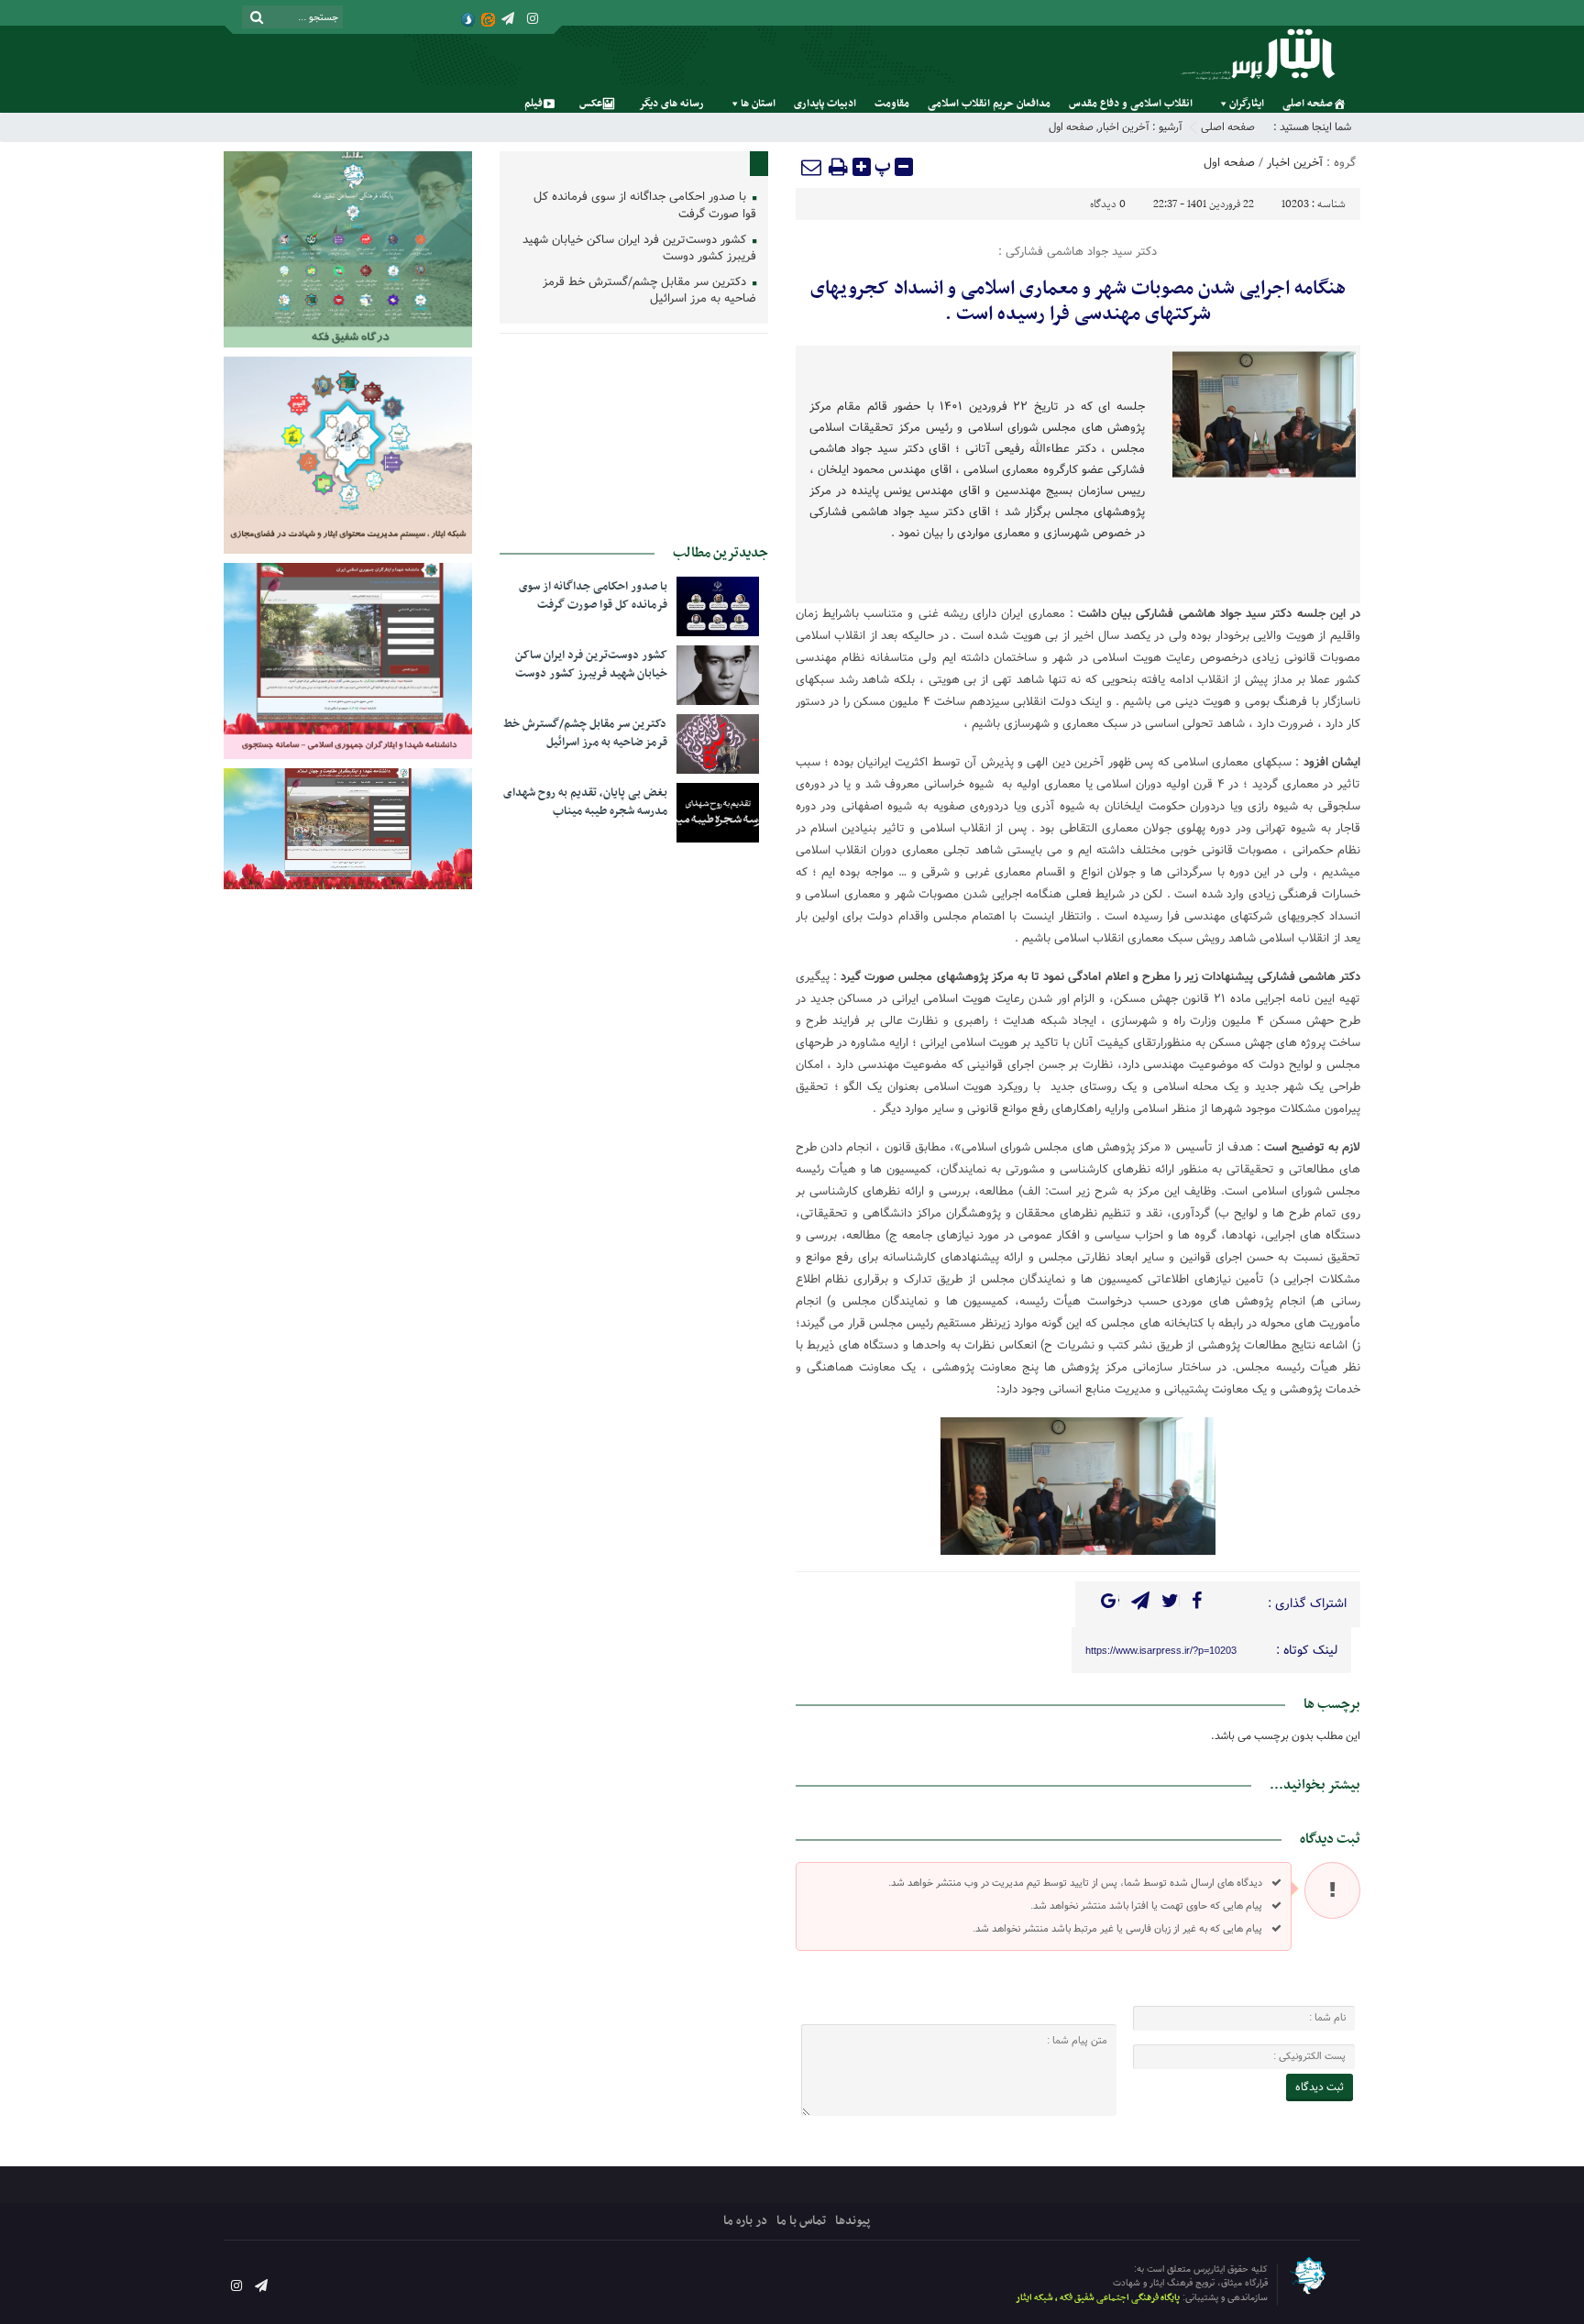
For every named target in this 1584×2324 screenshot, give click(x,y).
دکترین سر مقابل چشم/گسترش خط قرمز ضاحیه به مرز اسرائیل (649, 292)
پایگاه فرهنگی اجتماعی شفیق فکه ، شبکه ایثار (1098, 2298)
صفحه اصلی (1308, 104)
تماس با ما (801, 2221)
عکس (591, 104)
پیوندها (852, 2221)
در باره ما (745, 2221)
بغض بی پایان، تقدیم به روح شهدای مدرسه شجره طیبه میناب (585, 802)
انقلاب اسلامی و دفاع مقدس (1131, 104)
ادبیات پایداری (825, 104)
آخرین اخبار (1124, 127)
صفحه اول (1071, 127)
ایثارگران (1247, 104)
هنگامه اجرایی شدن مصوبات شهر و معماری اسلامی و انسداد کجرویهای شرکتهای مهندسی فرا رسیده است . (1078, 302)
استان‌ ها (758, 104)
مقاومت (892, 104)
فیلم (533, 104)
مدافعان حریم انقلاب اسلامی (989, 104)
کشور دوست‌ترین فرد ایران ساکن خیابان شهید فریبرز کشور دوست (639, 249)
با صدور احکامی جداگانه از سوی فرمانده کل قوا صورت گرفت (645, 206)
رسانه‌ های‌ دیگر (671, 104)
